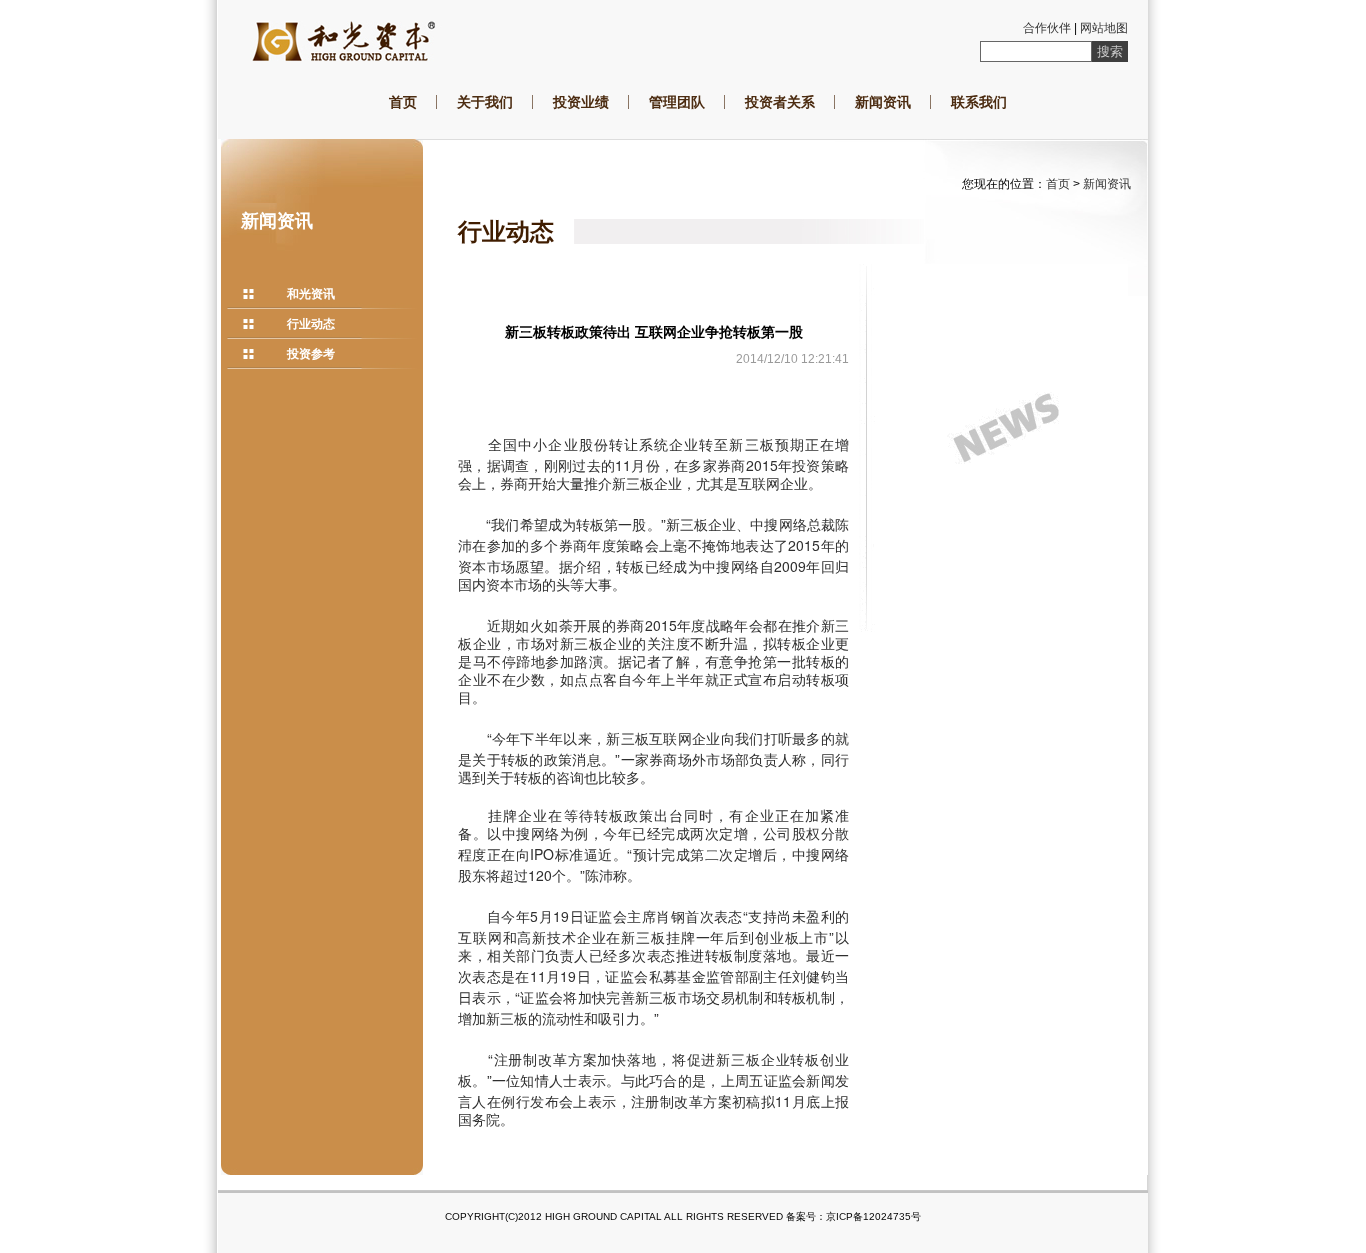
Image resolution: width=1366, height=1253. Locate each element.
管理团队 (677, 102)
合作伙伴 (1047, 28)
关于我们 (485, 102)
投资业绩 (581, 102)
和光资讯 (311, 294)
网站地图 (1104, 28)
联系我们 (979, 102)
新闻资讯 (883, 102)
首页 (403, 102)
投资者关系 (780, 102)
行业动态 (311, 324)
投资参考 (311, 354)
